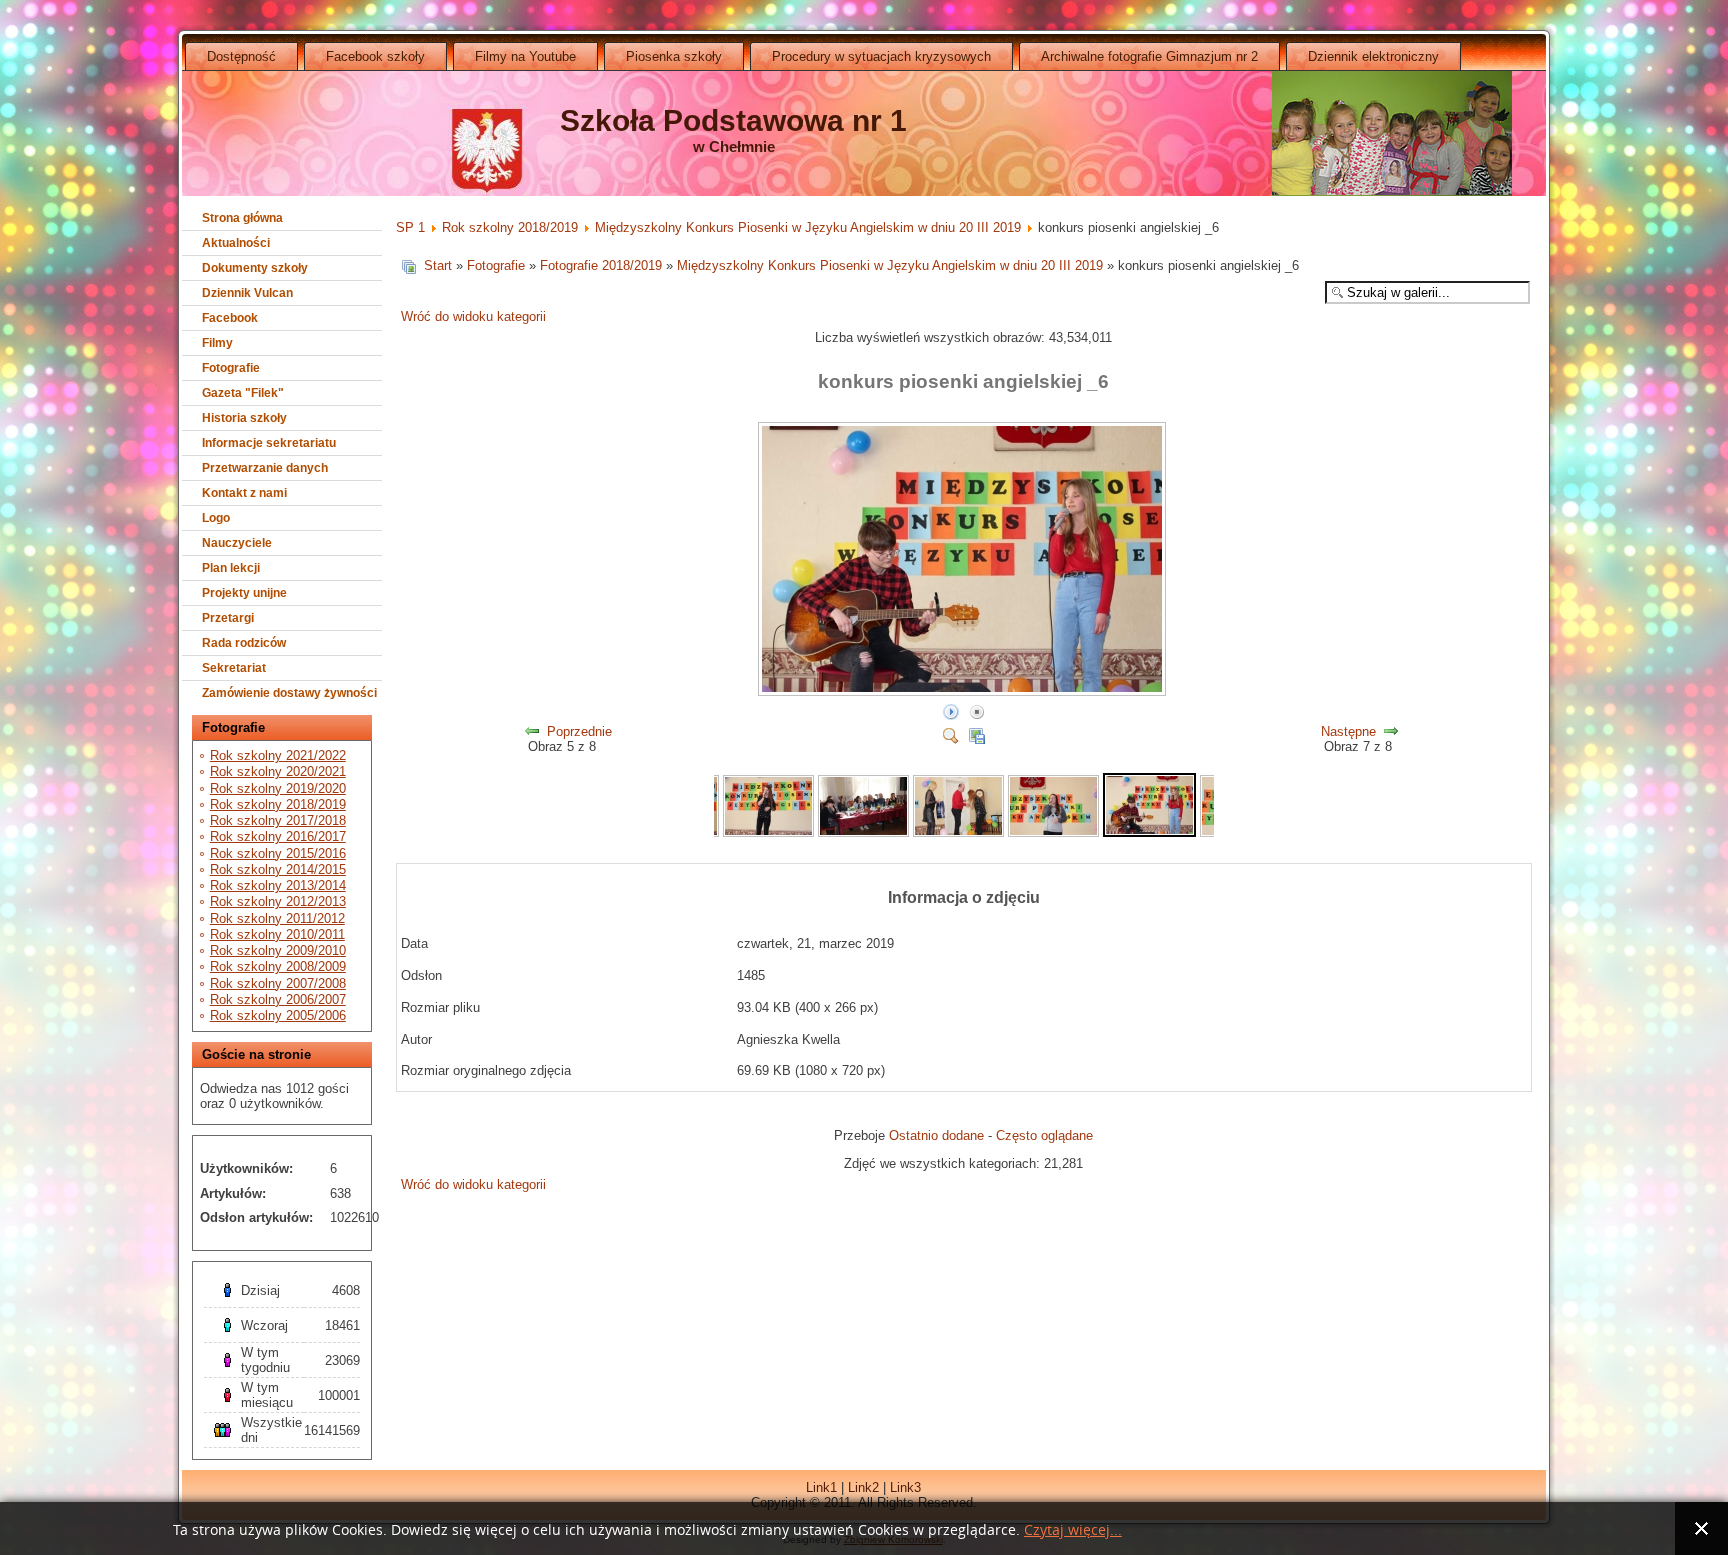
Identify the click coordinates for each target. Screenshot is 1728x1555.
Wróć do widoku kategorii (473, 316)
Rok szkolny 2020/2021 (278, 771)
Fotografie (231, 368)
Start (438, 265)
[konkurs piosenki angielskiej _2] (768, 832)
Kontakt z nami (244, 493)
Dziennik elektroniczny (1373, 56)
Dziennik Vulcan (247, 293)
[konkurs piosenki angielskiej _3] (863, 832)
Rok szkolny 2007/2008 (278, 983)
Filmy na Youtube (525, 56)
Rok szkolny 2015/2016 (278, 853)
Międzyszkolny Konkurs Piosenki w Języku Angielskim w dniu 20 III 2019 (808, 227)
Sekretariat (234, 668)
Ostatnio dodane (936, 1135)
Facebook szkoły (375, 56)
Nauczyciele (237, 543)
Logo (216, 518)
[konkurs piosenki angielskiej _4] (958, 832)
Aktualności (236, 243)
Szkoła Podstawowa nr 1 (733, 120)
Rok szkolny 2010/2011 (277, 934)
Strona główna (242, 218)
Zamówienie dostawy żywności (289, 693)
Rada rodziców (244, 643)
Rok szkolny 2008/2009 (278, 966)
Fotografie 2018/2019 (601, 265)
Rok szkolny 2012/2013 (278, 901)
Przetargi (228, 618)
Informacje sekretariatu (269, 443)
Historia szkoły (244, 418)
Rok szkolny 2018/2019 (278, 804)
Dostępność (241, 56)
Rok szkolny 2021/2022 (278, 755)
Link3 (905, 1487)
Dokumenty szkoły (255, 268)
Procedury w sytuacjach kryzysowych (881, 56)
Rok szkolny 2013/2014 (278, 885)
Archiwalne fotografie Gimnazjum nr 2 (1149, 56)
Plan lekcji (231, 568)
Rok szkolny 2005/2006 (278, 1015)
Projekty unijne (244, 593)
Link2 (863, 1487)
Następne (1348, 731)
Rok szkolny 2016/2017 (278, 836)
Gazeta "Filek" (243, 393)
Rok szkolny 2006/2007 (278, 999)
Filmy (217, 343)
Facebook (230, 318)
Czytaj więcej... (1073, 1530)
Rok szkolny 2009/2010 (278, 950)
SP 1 (410, 227)
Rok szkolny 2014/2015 (278, 869)
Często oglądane (1044, 1135)
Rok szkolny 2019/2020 (278, 788)
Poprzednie (579, 731)
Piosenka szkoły (674, 56)
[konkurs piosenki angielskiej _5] (1053, 832)
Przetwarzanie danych (265, 468)
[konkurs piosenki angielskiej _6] (964, 692)
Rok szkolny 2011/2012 (277, 918)
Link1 (821, 1487)
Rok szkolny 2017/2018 (278, 820)
